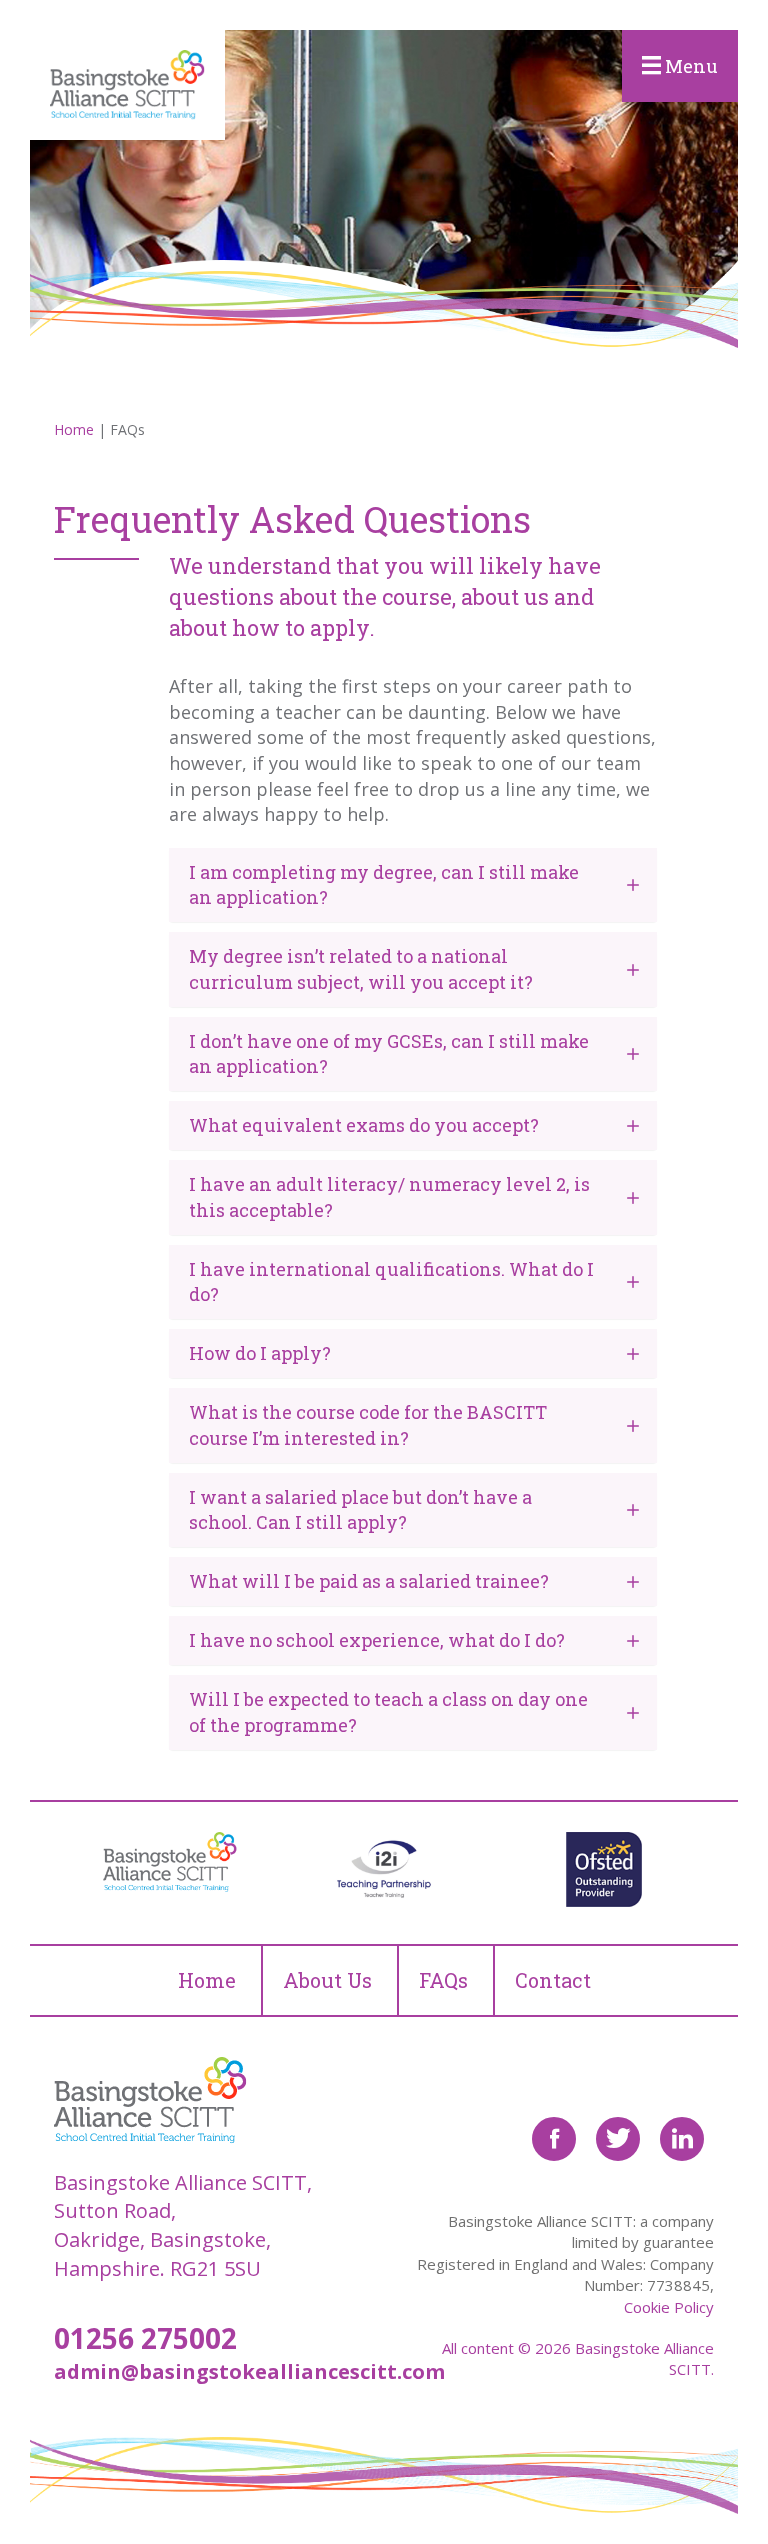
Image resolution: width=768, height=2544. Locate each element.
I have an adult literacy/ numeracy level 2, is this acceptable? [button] (389, 1196)
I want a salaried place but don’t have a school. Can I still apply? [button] (360, 1509)
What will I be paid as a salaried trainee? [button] (369, 1581)
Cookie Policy (669, 2307)
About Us (327, 1980)
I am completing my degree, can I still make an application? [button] (384, 884)
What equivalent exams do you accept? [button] (364, 1125)
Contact (553, 1980)
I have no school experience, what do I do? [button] (377, 1640)
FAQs (443, 1980)
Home (74, 429)
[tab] (413, 885)
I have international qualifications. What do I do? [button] (391, 1281)
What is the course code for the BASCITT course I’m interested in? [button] (368, 1424)
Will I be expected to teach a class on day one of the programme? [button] (388, 1711)
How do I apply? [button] (260, 1353)
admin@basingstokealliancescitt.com (249, 2371)
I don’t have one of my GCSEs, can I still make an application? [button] (389, 1053)
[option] (164, 1862)
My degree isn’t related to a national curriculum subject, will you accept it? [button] (361, 968)
